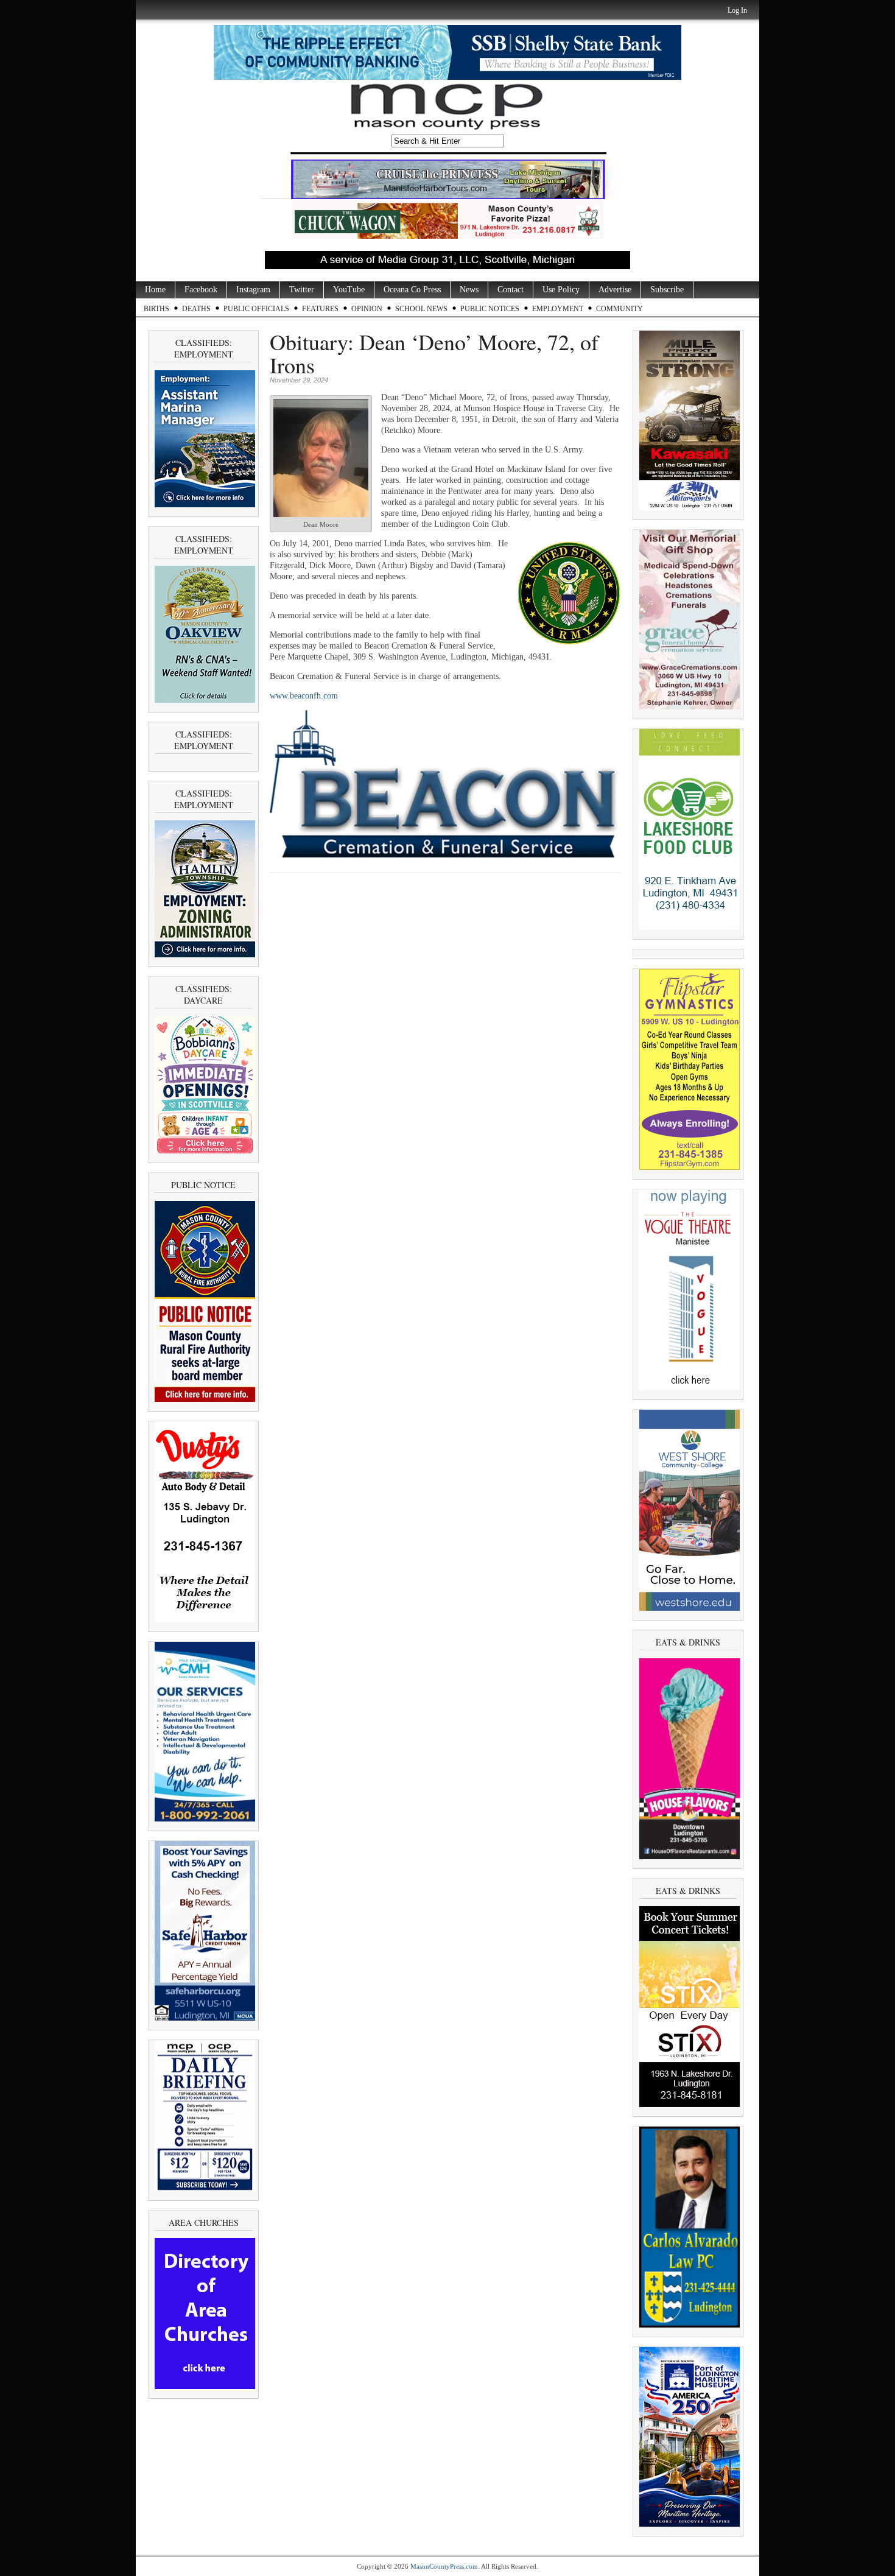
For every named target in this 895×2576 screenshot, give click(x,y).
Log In (737, 10)
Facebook (201, 290)
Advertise (615, 290)
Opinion (367, 309)
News (469, 290)
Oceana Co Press (412, 290)
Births (156, 309)
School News (421, 309)
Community (619, 309)
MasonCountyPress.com (444, 2566)
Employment (558, 309)
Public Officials (256, 309)
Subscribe (667, 290)
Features (320, 309)
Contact (511, 290)
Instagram (253, 290)
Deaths (196, 309)
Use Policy (561, 290)
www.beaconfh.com (304, 696)
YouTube (349, 290)
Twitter (302, 290)
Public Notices (490, 309)
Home (155, 290)
